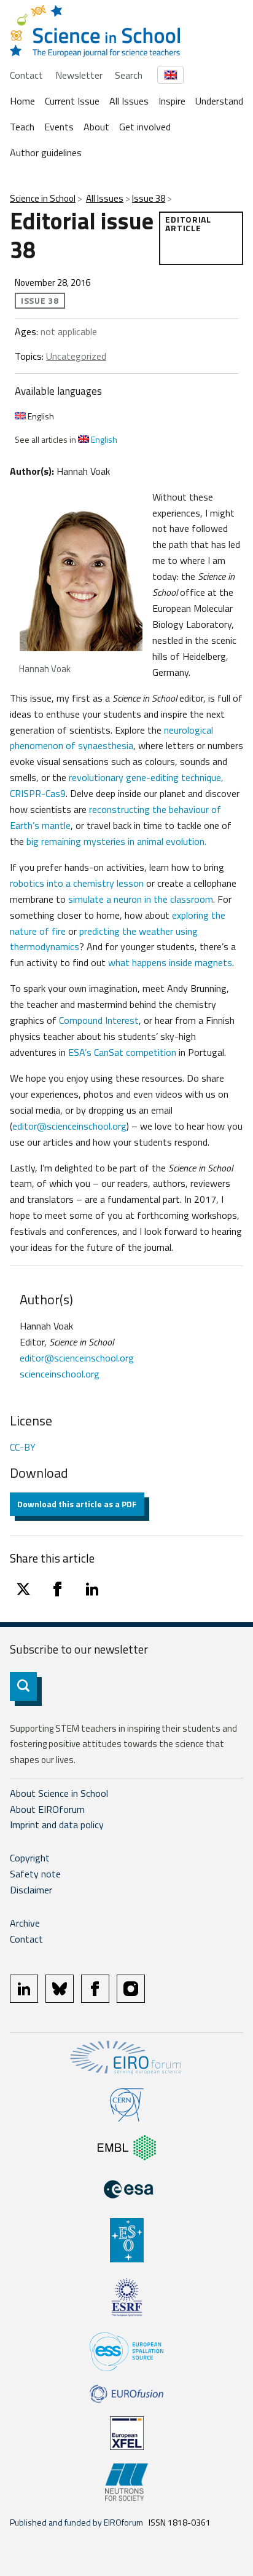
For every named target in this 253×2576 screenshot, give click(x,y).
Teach (22, 127)
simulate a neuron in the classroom (141, 899)
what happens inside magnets (170, 962)
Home (22, 101)
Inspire (172, 101)
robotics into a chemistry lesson (77, 883)
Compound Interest (99, 1020)
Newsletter (79, 75)
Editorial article (188, 224)
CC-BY (23, 1447)
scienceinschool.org (60, 1374)
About (96, 127)
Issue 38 (149, 198)
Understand (219, 101)
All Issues (129, 101)
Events (59, 127)
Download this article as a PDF (77, 1504)
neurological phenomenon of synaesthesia (111, 738)
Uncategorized (76, 356)
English (40, 416)
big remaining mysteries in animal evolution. (116, 841)
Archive (25, 1923)
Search (129, 75)
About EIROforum (47, 1809)
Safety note (35, 1874)
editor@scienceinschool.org (69, 1126)
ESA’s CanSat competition (122, 1052)
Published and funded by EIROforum (76, 2522)
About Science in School (59, 1793)
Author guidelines (46, 153)
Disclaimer (31, 1890)
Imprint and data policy (57, 1825)
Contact (26, 75)
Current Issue (72, 101)
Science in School (43, 198)
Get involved (145, 127)
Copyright (30, 1858)
